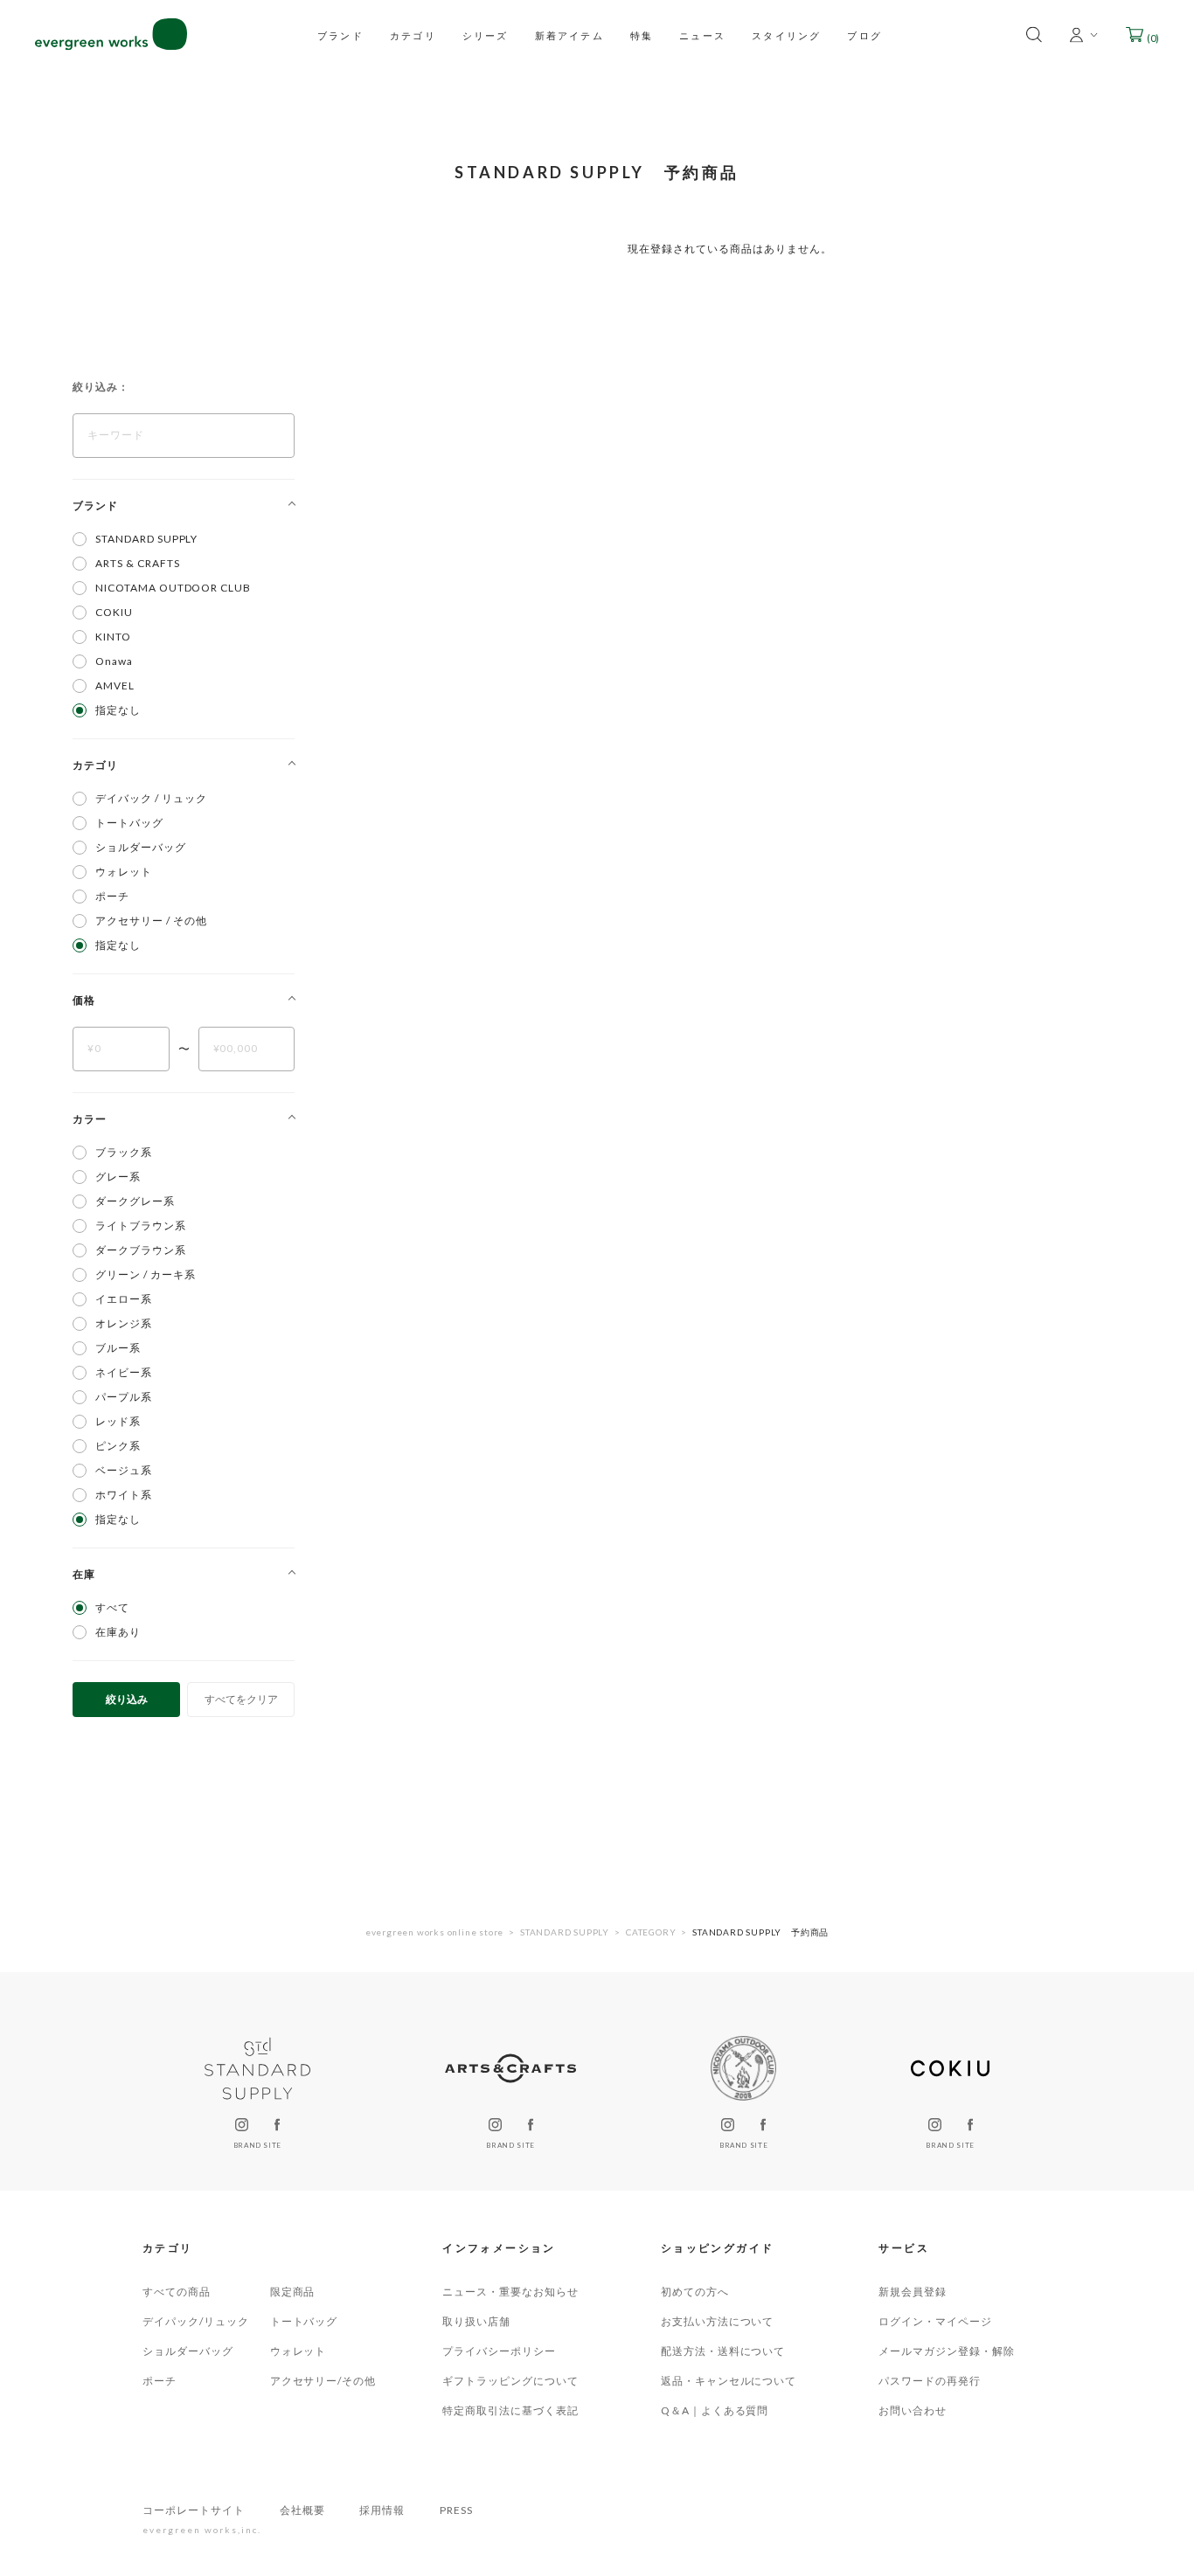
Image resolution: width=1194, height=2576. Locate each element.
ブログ (864, 35)
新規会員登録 (913, 2292)
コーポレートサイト (194, 2510)
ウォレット (298, 2351)
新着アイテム (569, 35)
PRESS (456, 2510)
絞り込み (127, 1699)
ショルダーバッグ (188, 2351)
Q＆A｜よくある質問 (715, 2410)
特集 (642, 35)
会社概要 (302, 2510)
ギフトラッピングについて (510, 2381)
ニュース (702, 35)
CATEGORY (651, 1932)
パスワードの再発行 (930, 2381)
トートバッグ (304, 2321)
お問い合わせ (913, 2410)
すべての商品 (177, 2292)
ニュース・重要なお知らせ (510, 2292)
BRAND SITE (257, 2145)
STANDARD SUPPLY (565, 1932)
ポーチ (160, 2381)
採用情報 (382, 2510)
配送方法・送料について (723, 2351)
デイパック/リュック (196, 2321)
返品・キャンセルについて (729, 2381)
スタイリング (786, 35)
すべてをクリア (241, 1699)
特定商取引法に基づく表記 (510, 2410)
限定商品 (293, 2292)
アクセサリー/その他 (323, 2381)
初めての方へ (695, 2292)
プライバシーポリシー (499, 2351)
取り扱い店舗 (476, 2321)
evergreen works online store (434, 1932)
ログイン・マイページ (935, 2321)
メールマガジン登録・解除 (947, 2351)
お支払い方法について (718, 2321)
